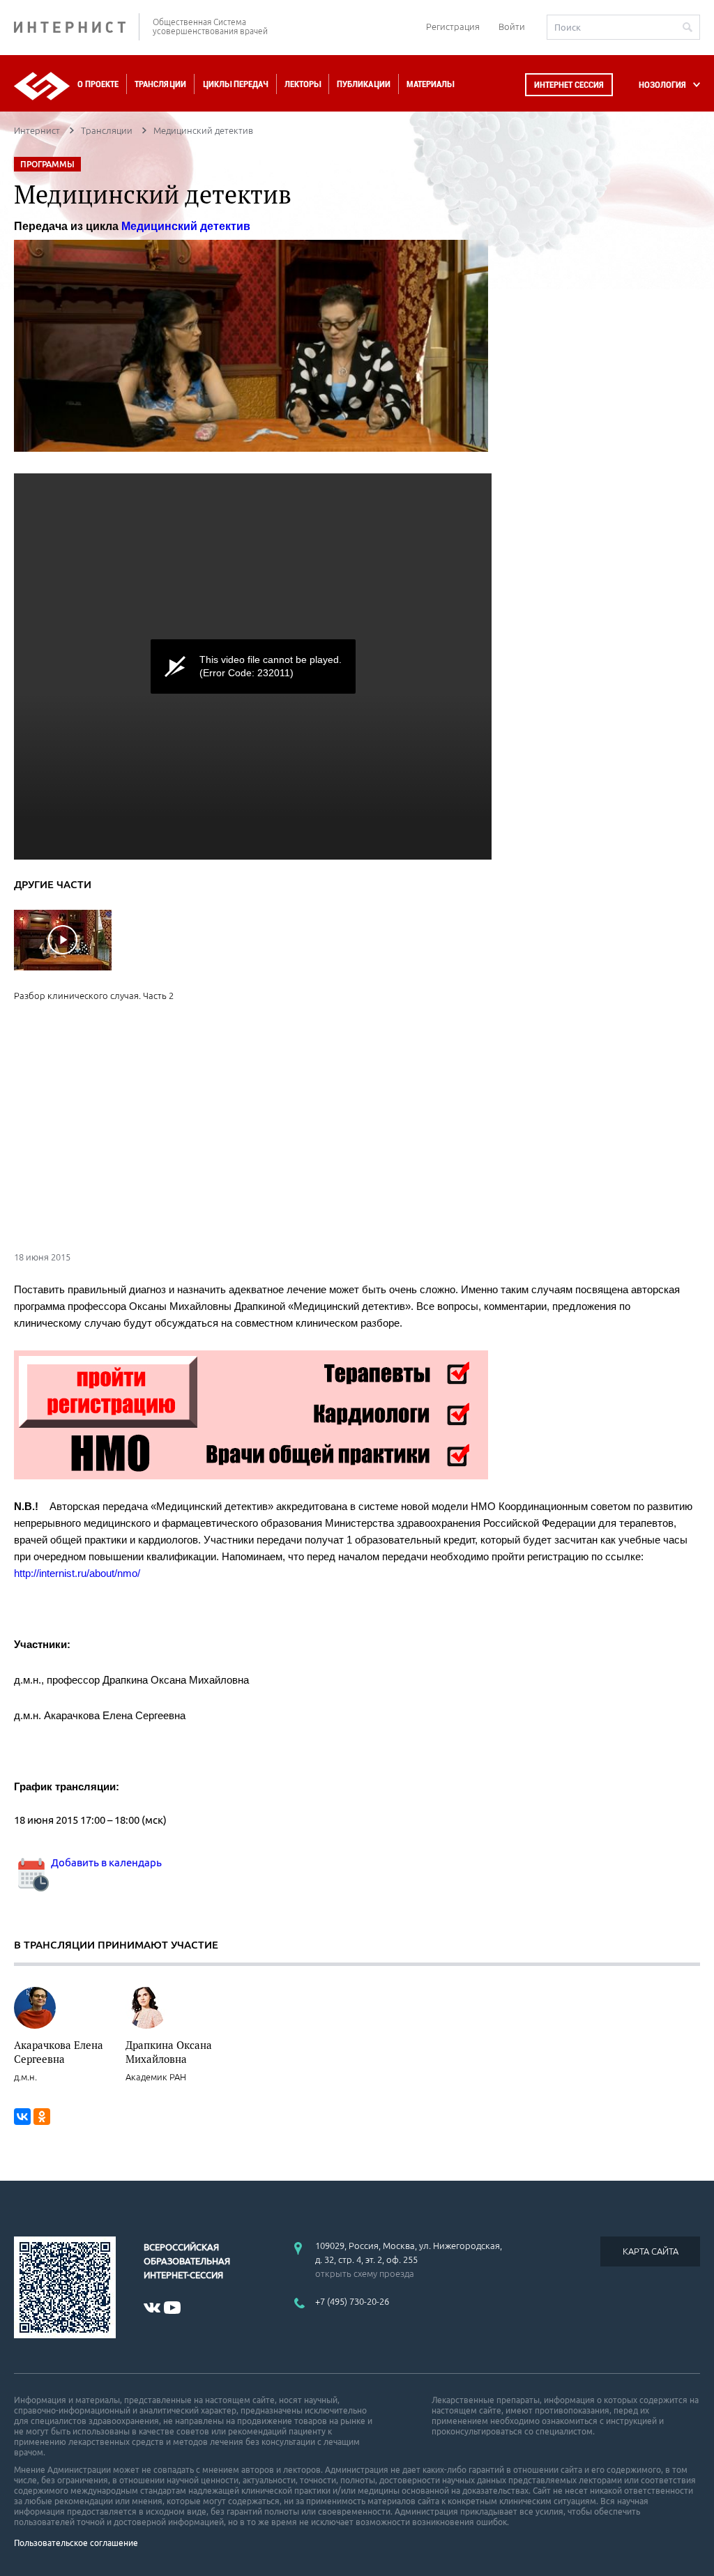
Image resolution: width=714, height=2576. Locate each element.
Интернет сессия (569, 85)
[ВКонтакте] (22, 2117)
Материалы (430, 84)
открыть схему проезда (365, 2273)
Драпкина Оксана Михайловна (169, 2052)
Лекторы (303, 84)
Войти (512, 26)
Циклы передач (235, 84)
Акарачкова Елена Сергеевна (59, 2052)
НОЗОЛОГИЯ (662, 85)
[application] (253, 666)
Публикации (364, 84)
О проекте (98, 84)
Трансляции (160, 84)
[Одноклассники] (42, 2117)
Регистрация (453, 26)
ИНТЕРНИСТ (77, 27)
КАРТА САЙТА (651, 2251)
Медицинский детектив (186, 226)
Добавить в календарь (105, 1862)
